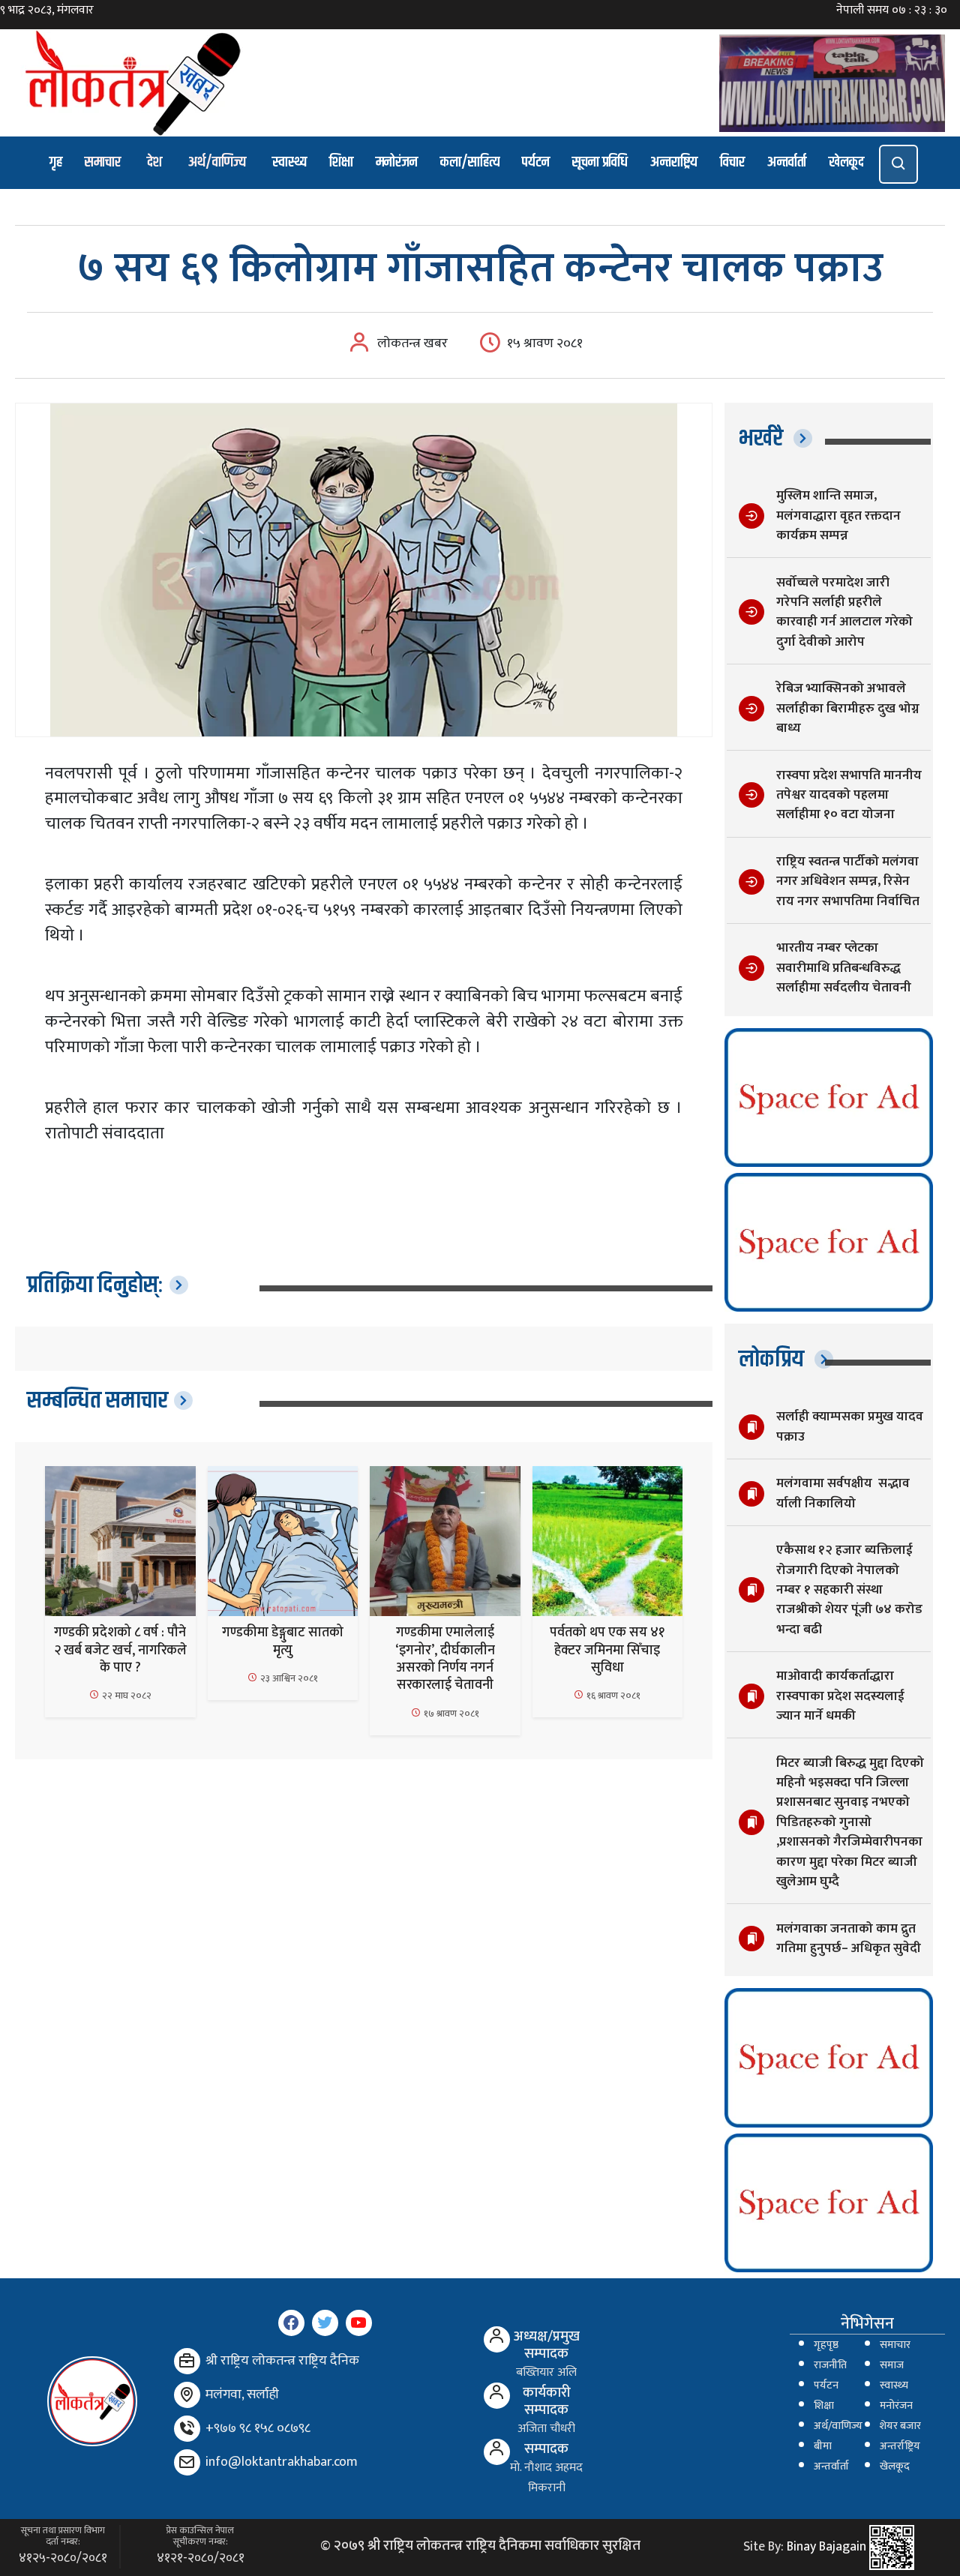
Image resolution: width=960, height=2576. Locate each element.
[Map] (187, 2395)
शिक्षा (341, 162)
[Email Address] (187, 2462)
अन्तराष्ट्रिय (674, 162)
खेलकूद (846, 162)
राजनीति (830, 2365)
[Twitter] (325, 2323)
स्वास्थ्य (289, 162)
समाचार (103, 162)
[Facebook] (291, 2323)
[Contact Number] (187, 2429)
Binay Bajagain (826, 2547)
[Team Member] (497, 2339)
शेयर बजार (900, 2426)
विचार (732, 162)
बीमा (823, 2446)
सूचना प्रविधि (600, 162)
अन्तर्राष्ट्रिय (900, 2446)
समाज (892, 2365)
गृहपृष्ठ (826, 2345)
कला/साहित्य (470, 162)
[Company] (187, 2361)
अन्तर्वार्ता (787, 162)
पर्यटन (536, 162)
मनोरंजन (397, 162)
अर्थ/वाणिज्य (217, 162)
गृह (56, 162)
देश (154, 162)
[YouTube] (359, 2323)
